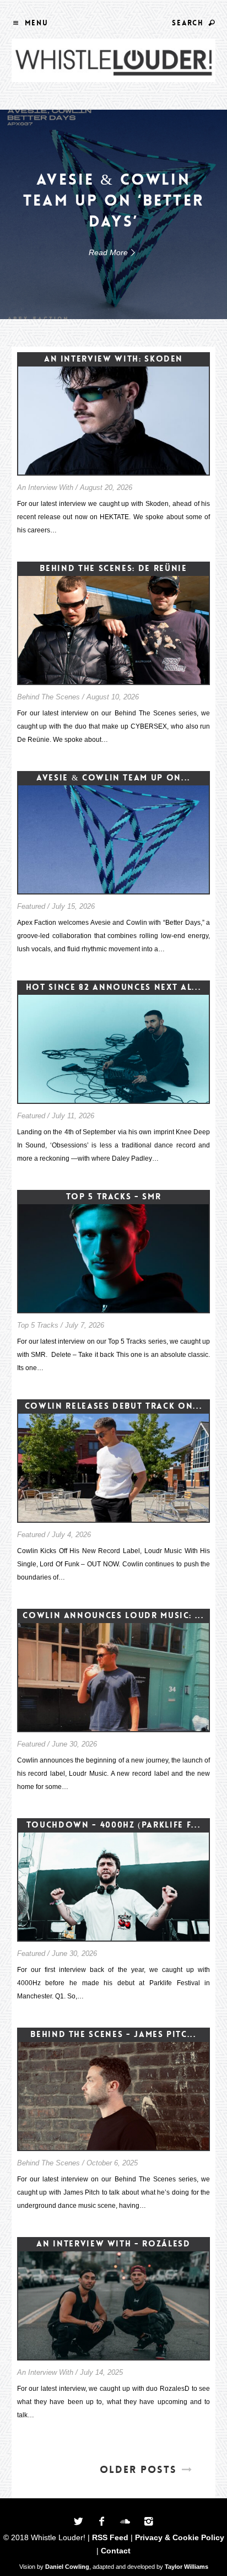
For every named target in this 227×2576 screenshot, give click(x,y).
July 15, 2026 (73, 906)
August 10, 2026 (113, 697)
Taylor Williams (187, 2567)
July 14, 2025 (101, 2372)
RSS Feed (110, 2537)
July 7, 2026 (85, 1325)
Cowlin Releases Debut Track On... (113, 1406)
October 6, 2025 (112, 2163)
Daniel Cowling (67, 2567)
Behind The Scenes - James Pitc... (113, 2034)
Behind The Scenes (48, 697)
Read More (108, 252)
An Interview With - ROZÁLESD (113, 2244)
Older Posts (138, 2470)
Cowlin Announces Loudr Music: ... (113, 1615)
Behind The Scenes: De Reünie (113, 568)
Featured (31, 906)
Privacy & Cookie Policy (180, 2537)
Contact (116, 2551)
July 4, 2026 (71, 1535)
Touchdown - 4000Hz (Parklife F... (113, 1825)
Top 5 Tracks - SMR (114, 1197)
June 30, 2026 (74, 1744)
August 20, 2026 (106, 487)
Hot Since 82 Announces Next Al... (113, 987)
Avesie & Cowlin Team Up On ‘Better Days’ (113, 201)
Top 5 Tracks (38, 1325)
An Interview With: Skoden (113, 359)
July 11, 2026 (73, 1116)
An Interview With (45, 487)
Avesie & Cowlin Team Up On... (113, 778)
